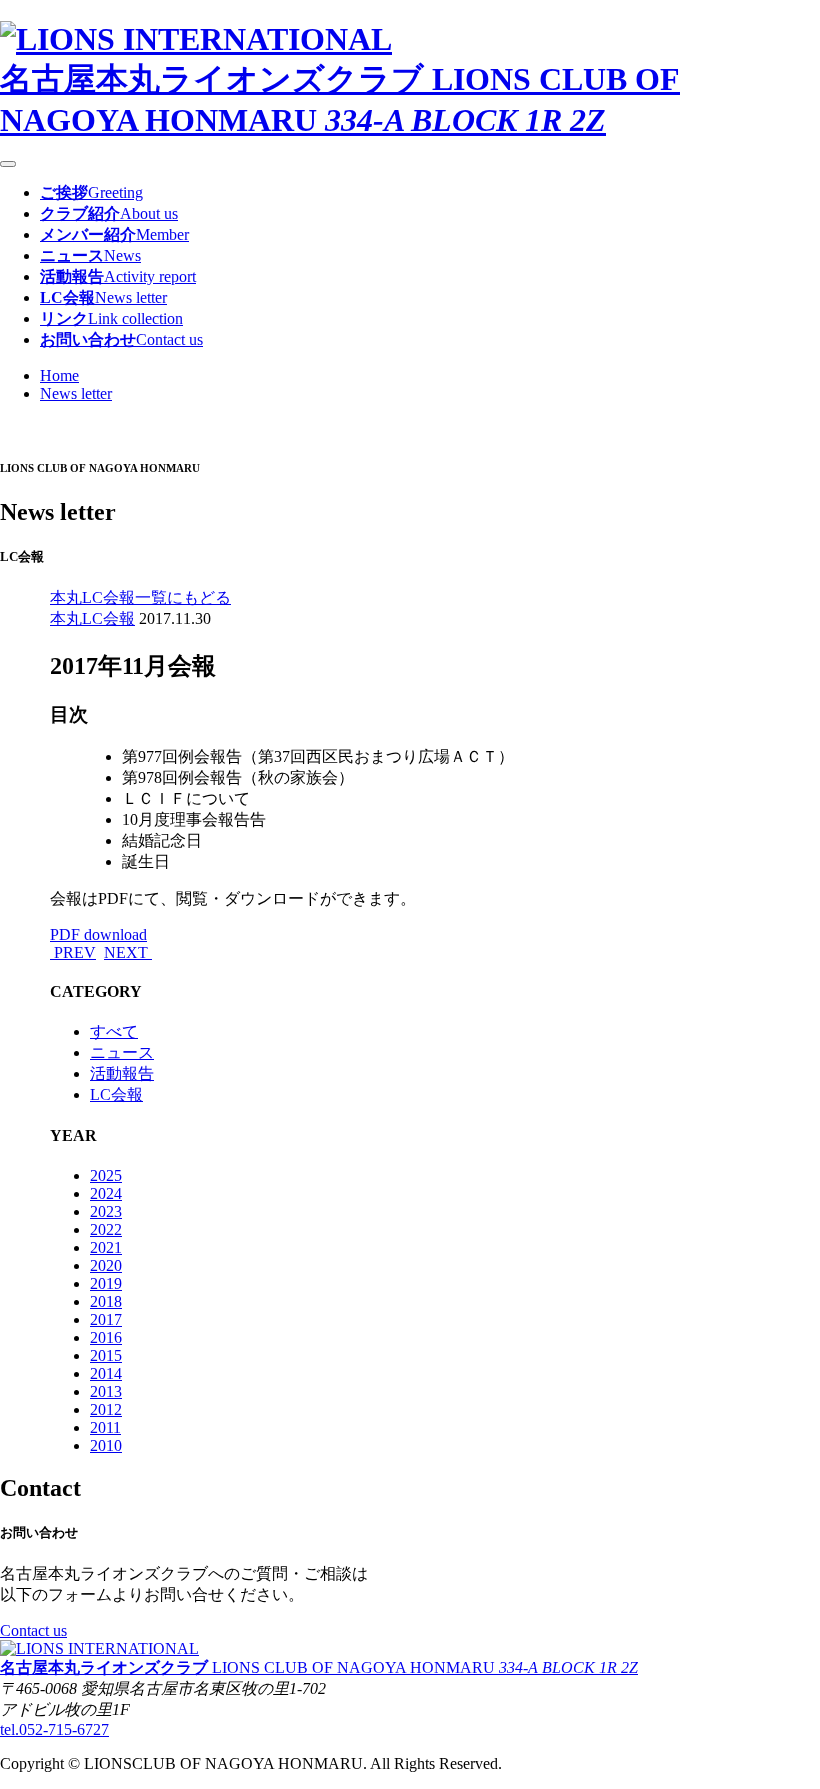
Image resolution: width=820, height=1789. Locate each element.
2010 (106, 1445)
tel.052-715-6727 (54, 1729)
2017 (106, 1319)
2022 (106, 1229)
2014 (106, 1373)
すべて (114, 1031)
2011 (105, 1427)
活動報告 (122, 1073)
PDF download (98, 934)
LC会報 (116, 1094)
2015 (106, 1355)
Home (59, 375)
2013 (106, 1391)
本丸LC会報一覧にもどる (140, 597)
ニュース (122, 1052)
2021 (106, 1247)
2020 (106, 1265)
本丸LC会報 (92, 618)
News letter (76, 393)
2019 (106, 1283)
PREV (73, 952)
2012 (106, 1409)
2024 (106, 1193)
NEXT (128, 952)
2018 (106, 1301)
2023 (106, 1211)
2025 (106, 1175)
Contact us (33, 1630)
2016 (106, 1337)
